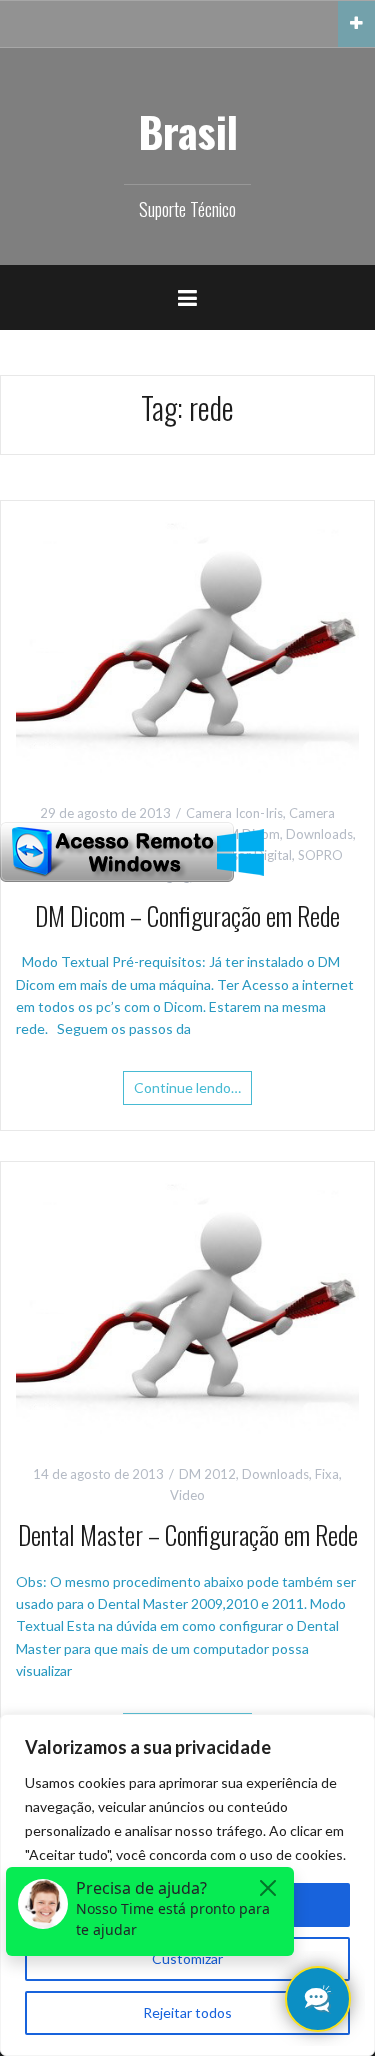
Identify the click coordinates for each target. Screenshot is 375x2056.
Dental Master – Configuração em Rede (188, 1534)
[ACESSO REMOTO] (132, 850)
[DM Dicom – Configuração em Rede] (187, 642)
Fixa (327, 1474)
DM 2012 (207, 1474)
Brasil (188, 131)
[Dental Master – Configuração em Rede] (187, 1303)
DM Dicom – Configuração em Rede (187, 915)
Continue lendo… (187, 1087)
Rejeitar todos (187, 2012)
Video (187, 1495)
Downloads (319, 834)
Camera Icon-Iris (234, 813)
